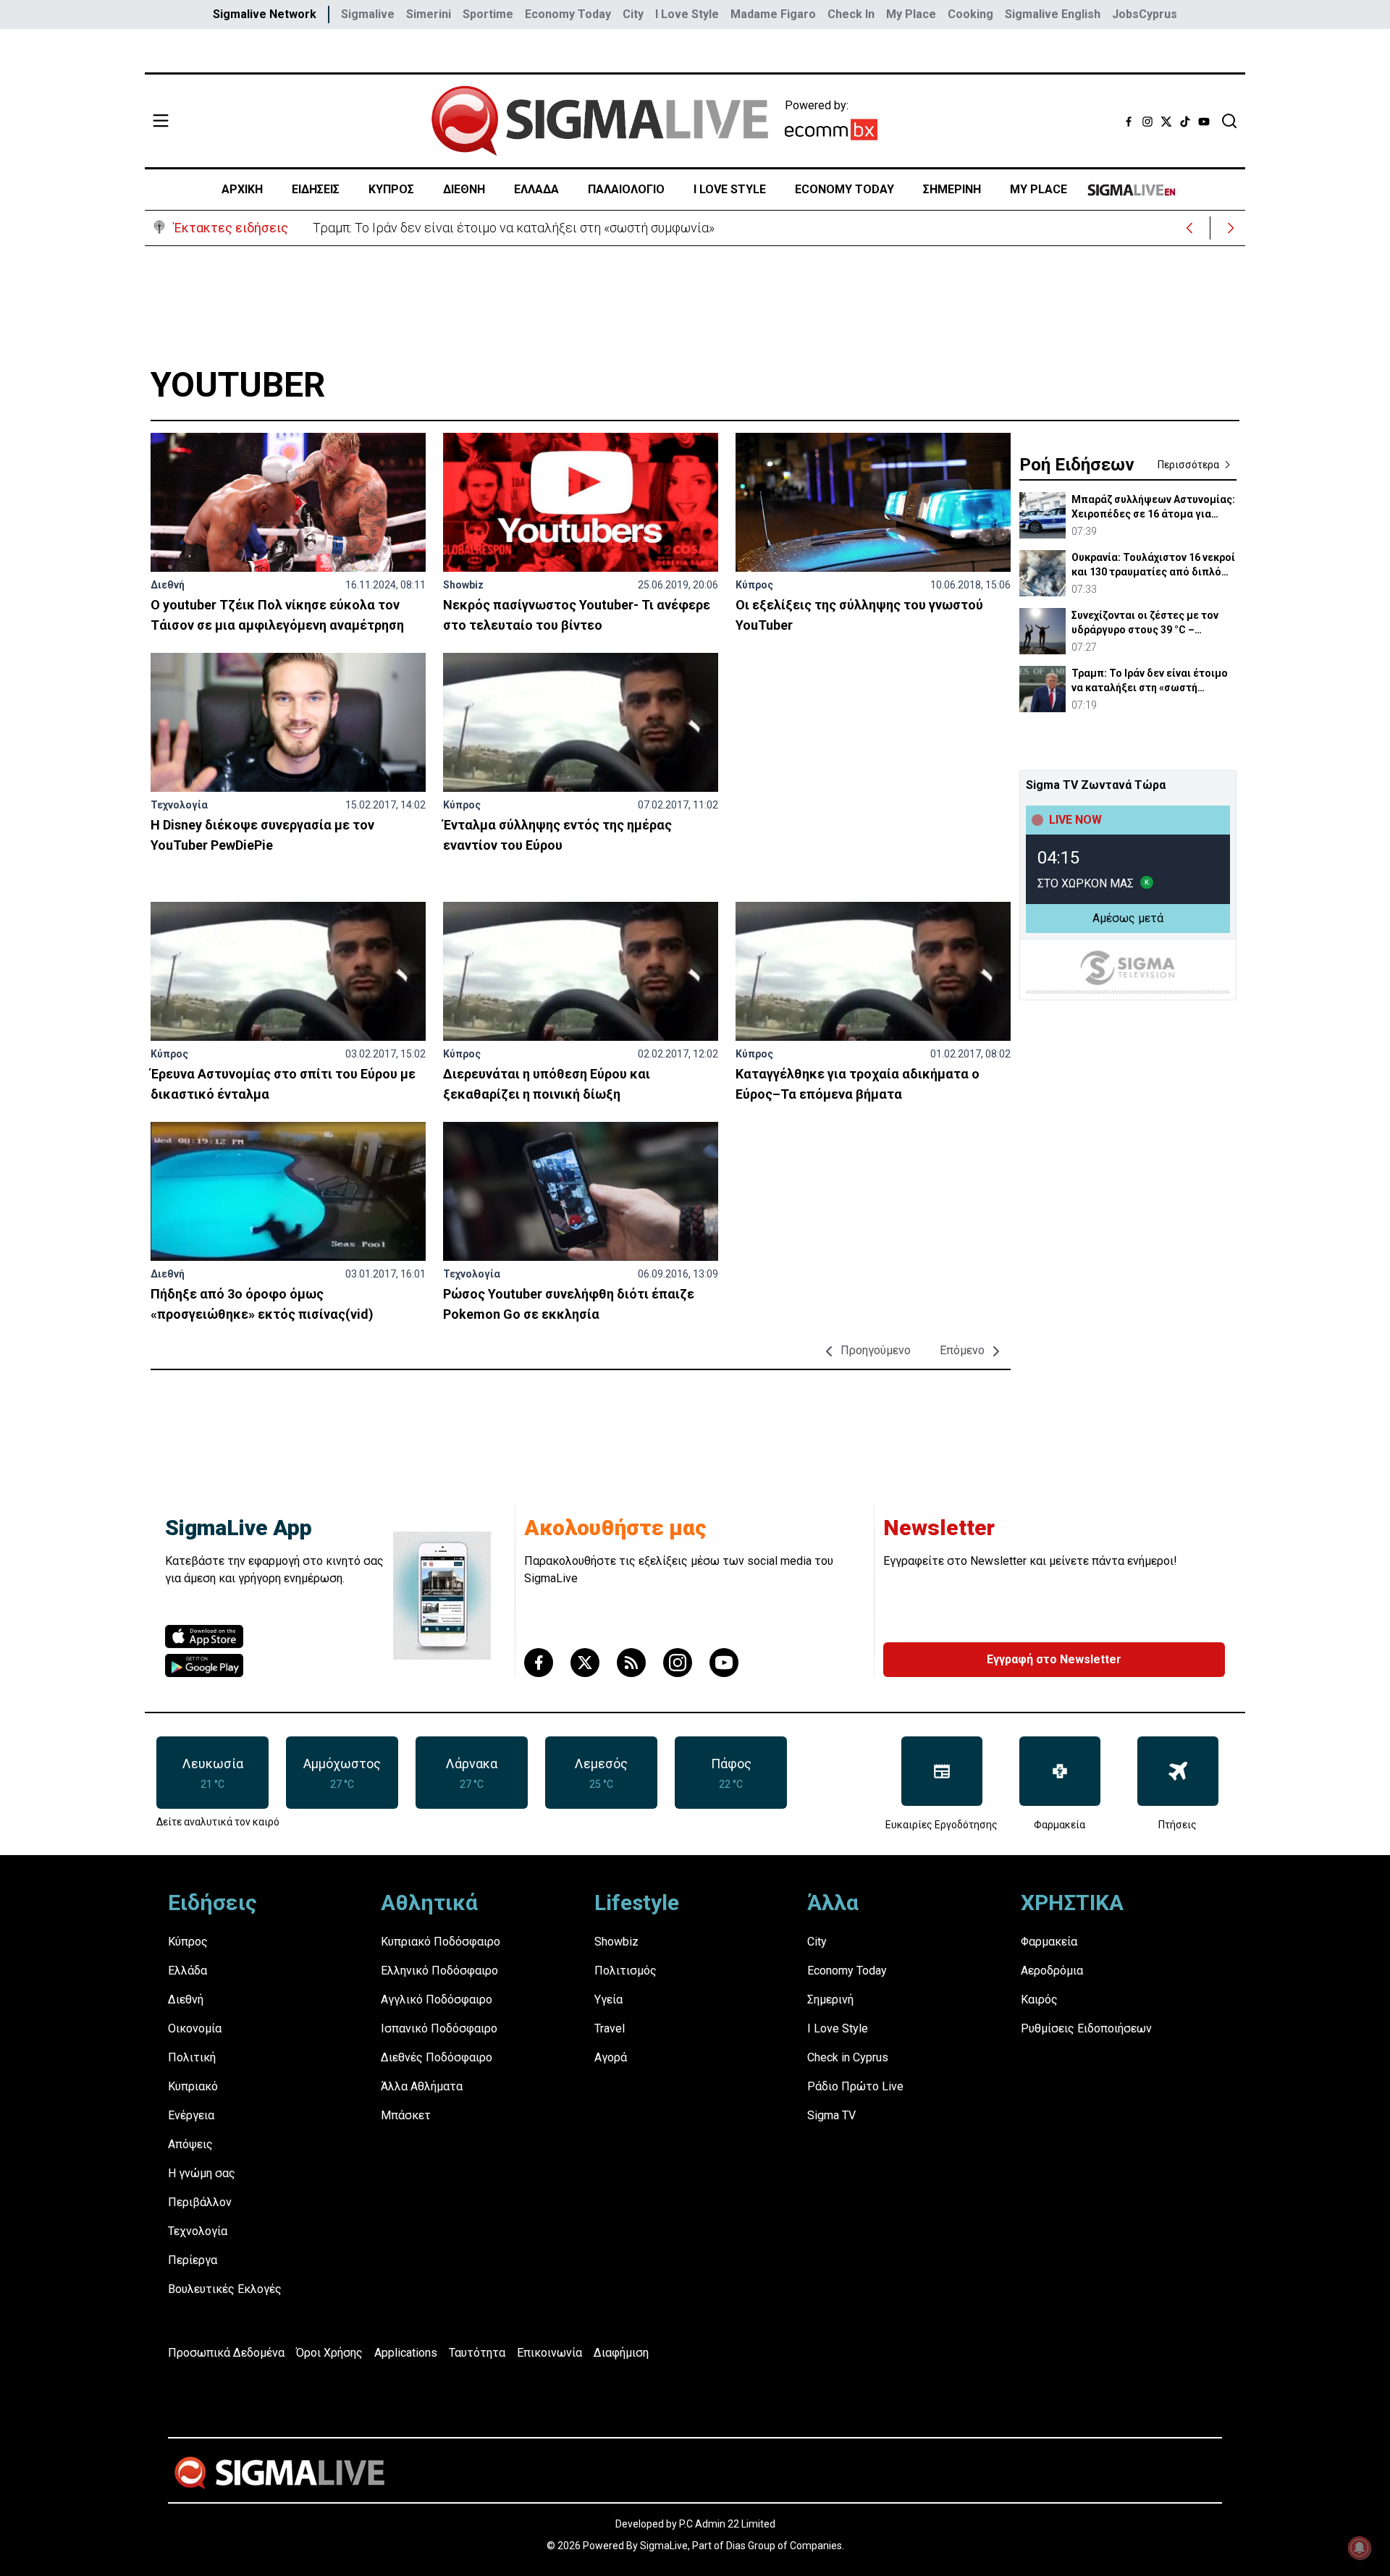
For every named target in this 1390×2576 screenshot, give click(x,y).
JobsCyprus (1145, 14)
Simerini (429, 14)
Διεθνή (168, 585)
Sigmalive (368, 14)
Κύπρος (754, 585)
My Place (911, 14)
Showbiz (463, 585)
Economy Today (568, 14)
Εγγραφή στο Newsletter (1054, 1659)
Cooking (970, 14)
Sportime (488, 14)
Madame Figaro (773, 14)
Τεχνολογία (179, 805)
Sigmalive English (1053, 14)
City (633, 14)
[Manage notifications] (1360, 2548)
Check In (851, 14)
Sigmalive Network (265, 14)
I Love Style (687, 14)
